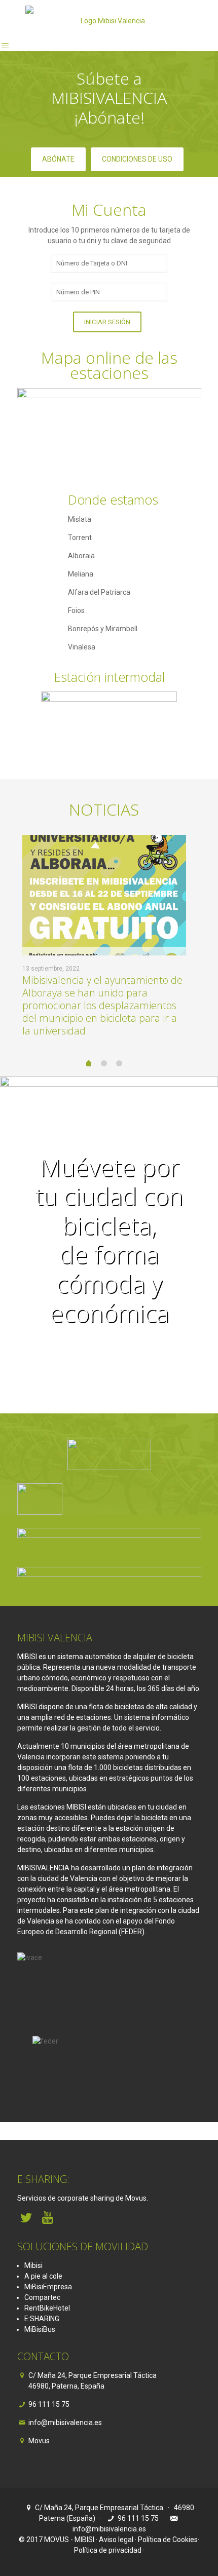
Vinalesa (82, 647)
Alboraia (81, 556)
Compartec (42, 2297)
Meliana (81, 574)
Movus (39, 2441)
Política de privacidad (108, 2550)
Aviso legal (116, 2540)
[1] (89, 1064)
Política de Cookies (168, 2540)
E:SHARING (42, 2319)
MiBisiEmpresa (48, 2287)
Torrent (80, 537)
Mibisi (33, 2265)
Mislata (80, 519)
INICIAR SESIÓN (107, 322)
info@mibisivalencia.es (65, 2423)
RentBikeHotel (47, 2308)
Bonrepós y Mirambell (103, 629)
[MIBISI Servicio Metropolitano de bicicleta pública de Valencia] (109, 20)
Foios (76, 610)
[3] (119, 1063)
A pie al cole (43, 2276)
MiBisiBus (40, 2329)
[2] (104, 1063)
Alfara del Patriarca (99, 592)
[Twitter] (26, 2218)
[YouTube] (48, 2218)
